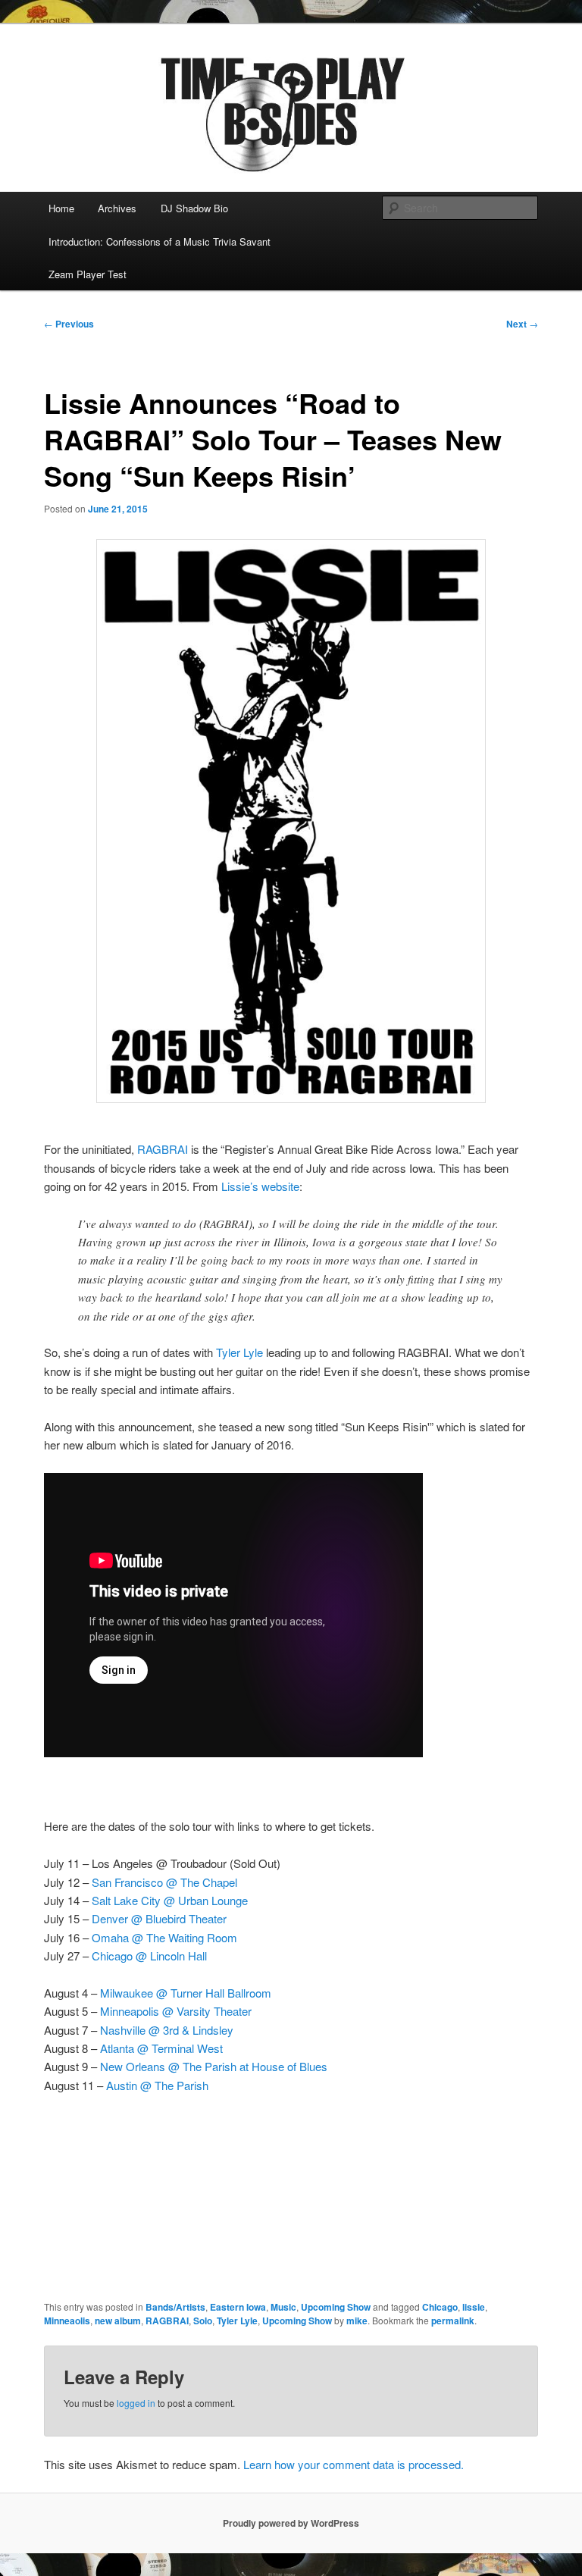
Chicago (440, 2307)
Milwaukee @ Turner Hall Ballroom (186, 1993)
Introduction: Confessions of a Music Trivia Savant (160, 241)
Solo (203, 2321)
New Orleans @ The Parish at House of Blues (214, 2066)
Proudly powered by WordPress (291, 2523)
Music (283, 2307)
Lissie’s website (260, 1186)
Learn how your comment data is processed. (354, 2464)
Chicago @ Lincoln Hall (149, 1956)
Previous (69, 324)
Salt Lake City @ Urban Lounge (170, 1900)
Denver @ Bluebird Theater (159, 1918)
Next (522, 324)
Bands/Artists (175, 2307)
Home (61, 208)
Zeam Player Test (88, 274)
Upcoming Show (336, 2307)
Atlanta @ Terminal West (161, 2048)
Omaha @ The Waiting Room (164, 1937)
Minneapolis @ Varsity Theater (176, 2011)
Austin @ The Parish (157, 2085)
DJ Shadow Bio (194, 208)
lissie (474, 2307)
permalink (453, 2321)
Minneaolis (67, 2321)
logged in (136, 2403)
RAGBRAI (164, 1149)
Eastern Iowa (238, 2307)
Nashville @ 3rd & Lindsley (167, 2030)
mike (357, 2321)
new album (118, 2321)
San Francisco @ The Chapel (164, 1882)
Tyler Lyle (239, 1352)
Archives (117, 208)
